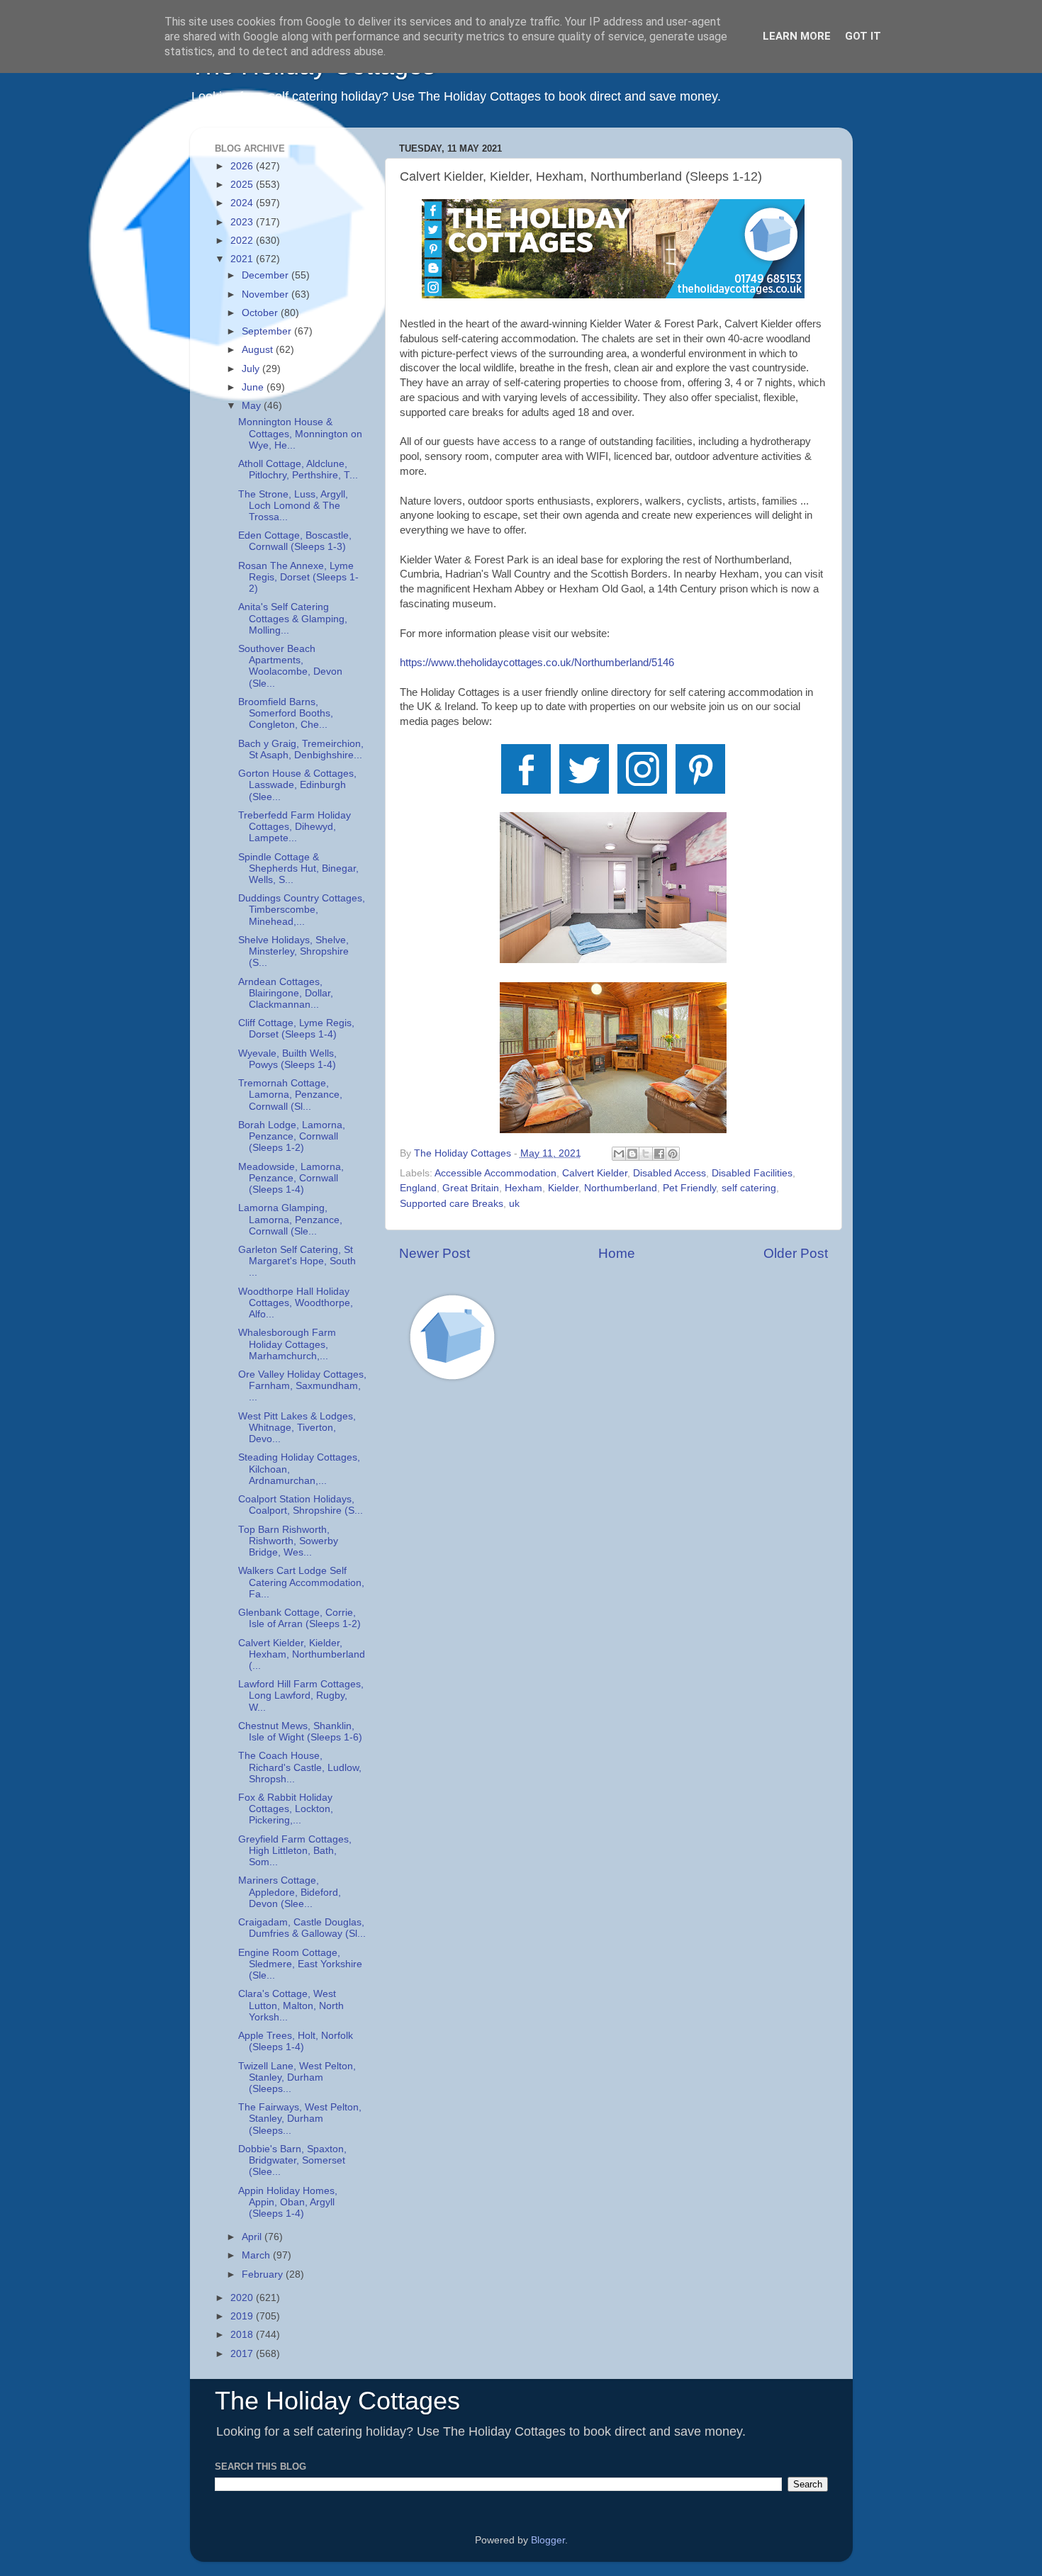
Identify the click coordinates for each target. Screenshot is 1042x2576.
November (267, 294)
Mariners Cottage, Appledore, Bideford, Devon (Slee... (290, 1892)
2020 (243, 2298)
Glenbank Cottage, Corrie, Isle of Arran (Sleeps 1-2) (299, 1618)
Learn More (797, 36)
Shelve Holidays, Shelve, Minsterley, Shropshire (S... (293, 951)
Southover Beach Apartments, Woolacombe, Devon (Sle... (290, 666)
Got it (863, 36)
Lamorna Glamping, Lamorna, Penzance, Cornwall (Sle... (290, 1219)
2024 (243, 203)
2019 (243, 2316)
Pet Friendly (689, 1188)
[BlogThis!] (632, 1154)
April (253, 2237)
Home (617, 1253)
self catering (749, 1188)
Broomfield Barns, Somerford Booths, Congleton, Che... (286, 713)
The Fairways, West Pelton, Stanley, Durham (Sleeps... (300, 2119)
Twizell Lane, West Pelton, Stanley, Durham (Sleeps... (297, 2077)
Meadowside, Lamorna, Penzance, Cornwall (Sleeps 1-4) (291, 1178)
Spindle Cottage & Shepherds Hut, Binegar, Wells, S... (298, 868)
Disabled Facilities (752, 1173)
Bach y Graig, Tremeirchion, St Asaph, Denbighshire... (301, 749)
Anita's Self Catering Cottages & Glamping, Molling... (293, 618)
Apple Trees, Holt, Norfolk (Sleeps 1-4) (296, 2041)
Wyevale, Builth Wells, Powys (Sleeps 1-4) (287, 1059)
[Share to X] (646, 1154)
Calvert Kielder (595, 1173)
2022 (243, 241)
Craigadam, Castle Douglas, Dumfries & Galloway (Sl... (302, 1928)
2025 (243, 185)
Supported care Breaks (452, 1204)
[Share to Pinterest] (673, 1154)
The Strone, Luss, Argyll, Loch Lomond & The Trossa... (293, 506)
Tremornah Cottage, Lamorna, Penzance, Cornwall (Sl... (290, 1095)
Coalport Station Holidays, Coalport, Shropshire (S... (301, 1505)
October (261, 313)
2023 (243, 222)
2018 (243, 2335)
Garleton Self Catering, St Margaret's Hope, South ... (297, 1261)
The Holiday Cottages (337, 2401)
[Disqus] (614, 1593)
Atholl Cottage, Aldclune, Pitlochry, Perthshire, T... (298, 469)
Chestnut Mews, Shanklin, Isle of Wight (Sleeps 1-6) (300, 1732)
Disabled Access (670, 1173)
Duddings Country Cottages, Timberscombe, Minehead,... (302, 910)
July (252, 369)
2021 (243, 259)
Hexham (523, 1188)
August (259, 350)
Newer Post (435, 1253)
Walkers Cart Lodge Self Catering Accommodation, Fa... (301, 1582)
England (418, 1188)
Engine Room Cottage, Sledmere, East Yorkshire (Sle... (300, 1964)
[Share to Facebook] (659, 1154)
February (264, 2274)
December (267, 275)
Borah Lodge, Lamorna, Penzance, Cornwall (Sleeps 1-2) (292, 1136)
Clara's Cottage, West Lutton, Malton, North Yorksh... (291, 2005)
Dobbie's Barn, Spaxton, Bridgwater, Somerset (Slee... (292, 2160)
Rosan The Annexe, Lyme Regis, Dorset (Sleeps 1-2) (298, 577)
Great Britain (471, 1188)
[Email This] (619, 1154)
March (257, 2255)
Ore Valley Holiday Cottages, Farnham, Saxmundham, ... (302, 1386)
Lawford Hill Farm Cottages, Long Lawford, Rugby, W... (301, 1695)
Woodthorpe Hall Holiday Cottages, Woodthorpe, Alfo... (296, 1303)
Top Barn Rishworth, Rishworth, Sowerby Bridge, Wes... (288, 1541)
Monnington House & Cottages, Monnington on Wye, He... (300, 433)
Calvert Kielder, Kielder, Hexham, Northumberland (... (302, 1654)
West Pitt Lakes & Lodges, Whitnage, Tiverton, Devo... (297, 1428)
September (268, 331)
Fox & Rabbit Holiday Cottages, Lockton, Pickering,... (286, 1809)
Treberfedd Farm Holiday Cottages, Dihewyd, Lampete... (295, 827)
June (254, 387)
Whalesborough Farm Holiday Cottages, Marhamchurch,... (287, 1344)
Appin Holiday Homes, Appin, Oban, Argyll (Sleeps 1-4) (288, 2202)
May (253, 406)
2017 (243, 2354)
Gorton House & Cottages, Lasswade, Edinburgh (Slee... (297, 785)
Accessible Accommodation (495, 1173)
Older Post (796, 1253)
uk (514, 1204)
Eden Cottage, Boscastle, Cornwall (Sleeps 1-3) (295, 541)
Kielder (563, 1188)
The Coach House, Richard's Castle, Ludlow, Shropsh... (300, 1767)
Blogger (548, 2540)
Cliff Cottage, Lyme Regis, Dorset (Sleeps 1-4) (296, 1029)
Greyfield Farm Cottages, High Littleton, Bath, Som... (295, 1851)
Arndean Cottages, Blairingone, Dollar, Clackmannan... (286, 993)
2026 (243, 166)
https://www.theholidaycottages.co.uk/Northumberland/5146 (537, 663)
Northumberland (621, 1188)
